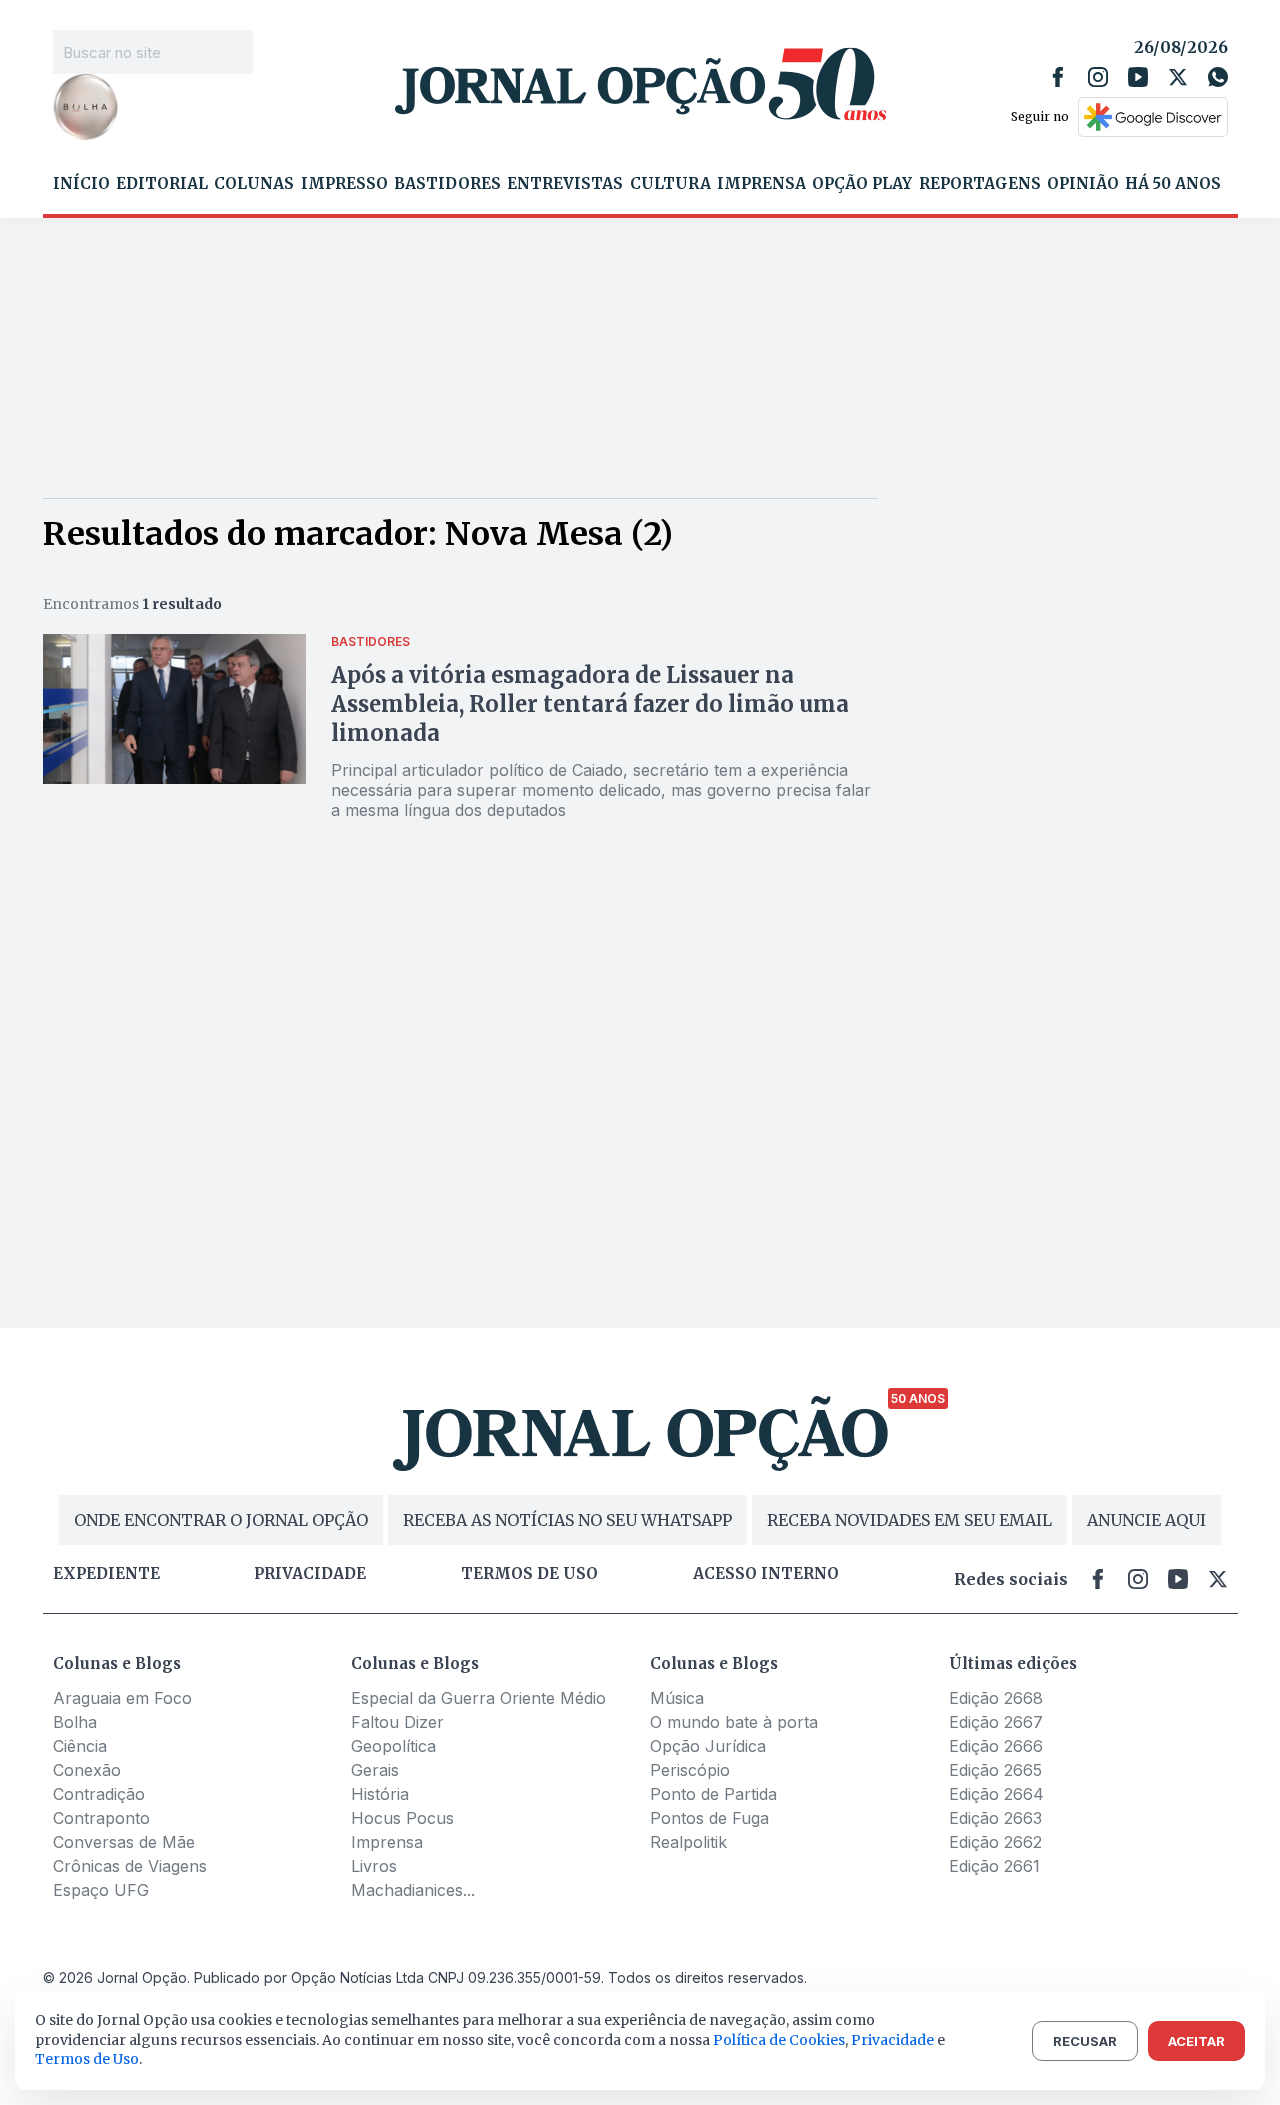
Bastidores (447, 184)
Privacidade (310, 1574)
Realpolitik (688, 1842)
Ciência (80, 1746)
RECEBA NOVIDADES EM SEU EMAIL (909, 1520)
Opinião (1083, 184)
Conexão (87, 1770)
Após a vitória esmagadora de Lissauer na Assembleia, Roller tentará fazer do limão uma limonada (590, 704)
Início (81, 184)
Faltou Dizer (397, 1722)
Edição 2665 (995, 1770)
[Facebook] (1058, 77)
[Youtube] (1138, 77)
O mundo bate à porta (734, 1722)
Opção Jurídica (708, 1746)
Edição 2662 (995, 1842)
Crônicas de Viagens (130, 1866)
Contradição (99, 1794)
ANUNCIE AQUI (1146, 1520)
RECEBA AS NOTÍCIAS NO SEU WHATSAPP (567, 1520)
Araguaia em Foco (122, 1698)
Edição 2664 (996, 1794)
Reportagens (980, 184)
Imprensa (761, 184)
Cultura (670, 184)
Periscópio (690, 1770)
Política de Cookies (779, 2040)
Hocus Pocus (402, 1818)
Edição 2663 (995, 1818)
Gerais (375, 1770)
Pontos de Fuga (709, 1818)
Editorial (162, 184)
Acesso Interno (766, 1574)
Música (677, 1698)
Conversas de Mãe (124, 1842)
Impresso (344, 184)
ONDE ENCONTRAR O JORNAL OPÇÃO (221, 1520)
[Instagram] (1098, 77)
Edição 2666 (996, 1746)
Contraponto (101, 1818)
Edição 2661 (994, 1866)
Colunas (254, 184)
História (380, 1794)
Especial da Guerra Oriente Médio (478, 1698)
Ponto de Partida (713, 1794)
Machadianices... (413, 1890)
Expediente (106, 1574)
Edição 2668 (996, 1698)
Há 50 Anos (1173, 184)
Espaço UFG (101, 1890)
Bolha (75, 1722)
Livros (374, 1866)
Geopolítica (393, 1746)
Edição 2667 (996, 1722)
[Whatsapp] (1218, 77)
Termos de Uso (87, 2059)
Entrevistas (565, 184)
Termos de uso (529, 1574)
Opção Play (862, 184)
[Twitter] (1178, 77)
